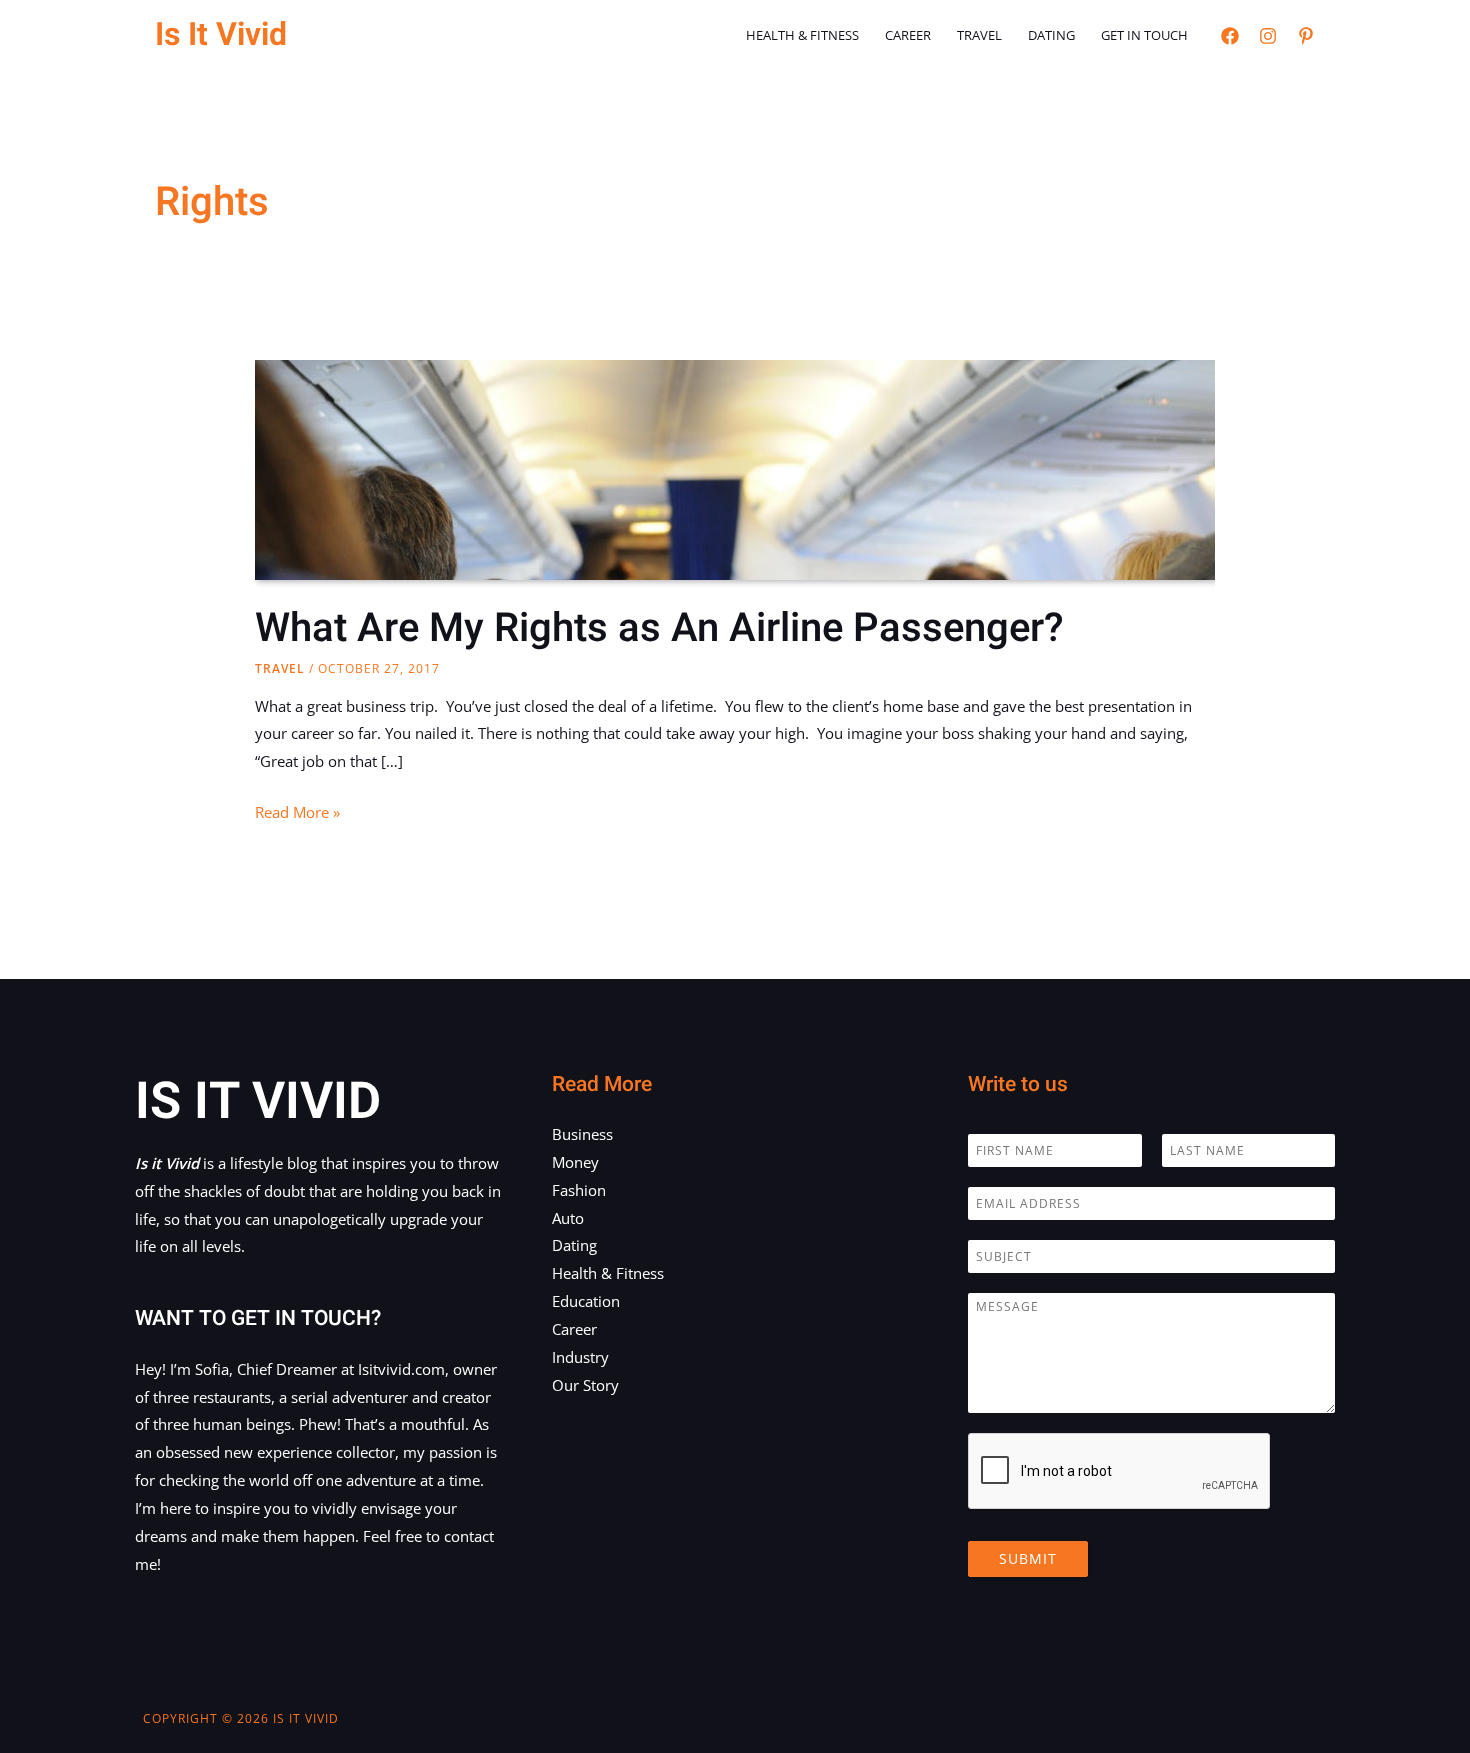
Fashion (579, 1190)
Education (586, 1301)
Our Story (585, 1385)
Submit (1028, 1558)
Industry (580, 1357)
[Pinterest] (1306, 36)
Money (575, 1162)
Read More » (297, 814)
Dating (1051, 35)
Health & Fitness (802, 35)
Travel (979, 35)
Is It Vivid (221, 34)
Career (908, 35)
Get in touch (1144, 35)
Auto (568, 1218)
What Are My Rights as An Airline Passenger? (659, 628)
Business (582, 1134)
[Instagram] (1268, 36)
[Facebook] (1230, 36)
